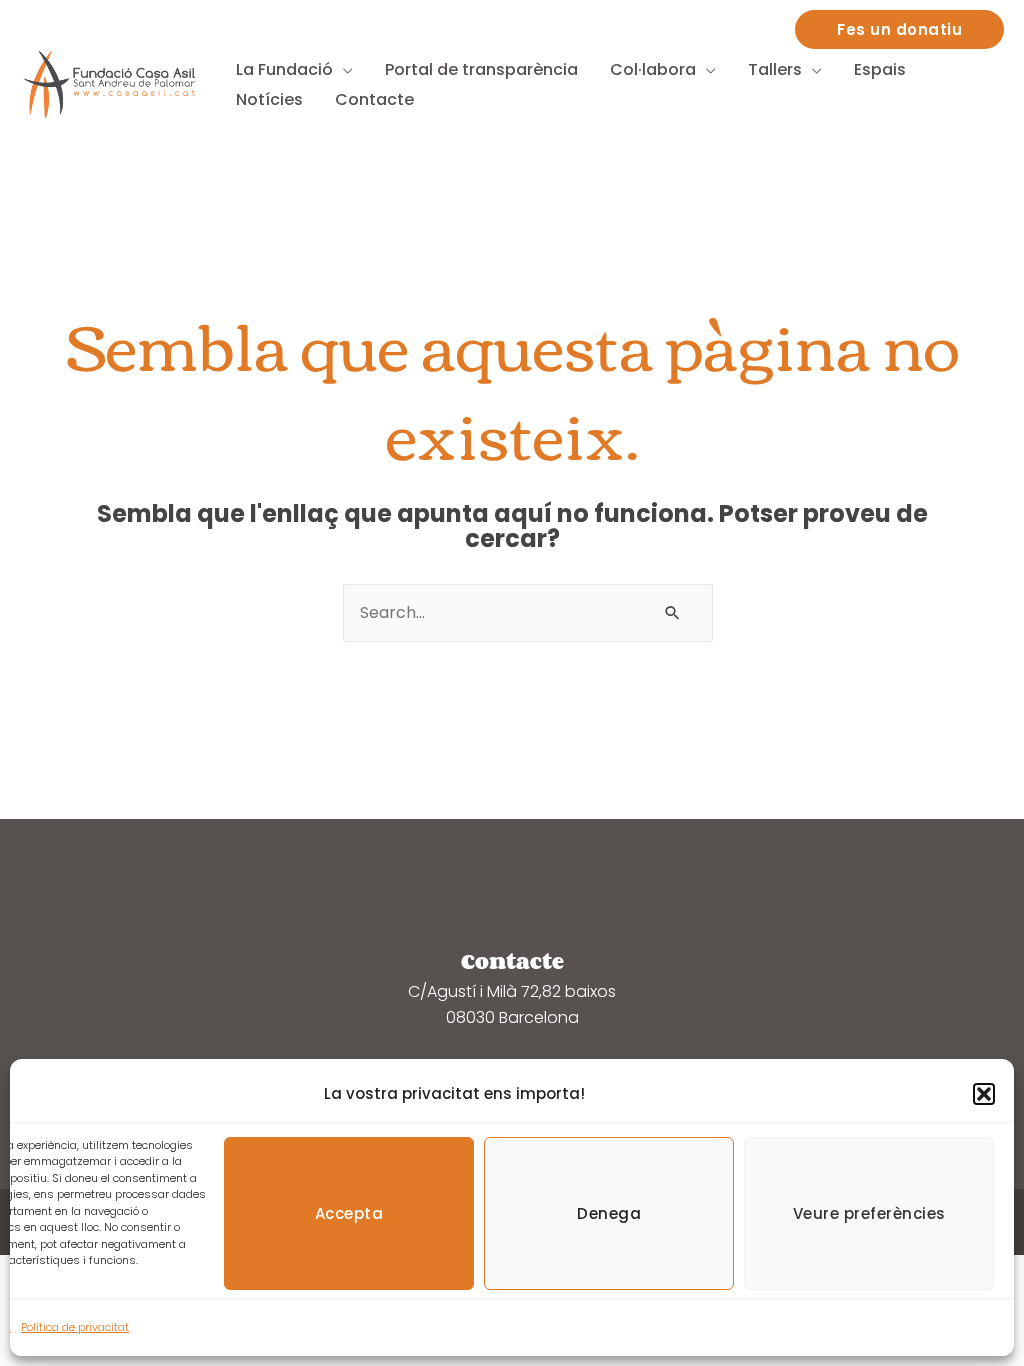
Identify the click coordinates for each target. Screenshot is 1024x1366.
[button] (984, 1094)
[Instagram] (726, 25)
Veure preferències (869, 1213)
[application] (343, 69)
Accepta (349, 1213)
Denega (609, 1213)
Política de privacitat (75, 1327)
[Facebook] (766, 25)
